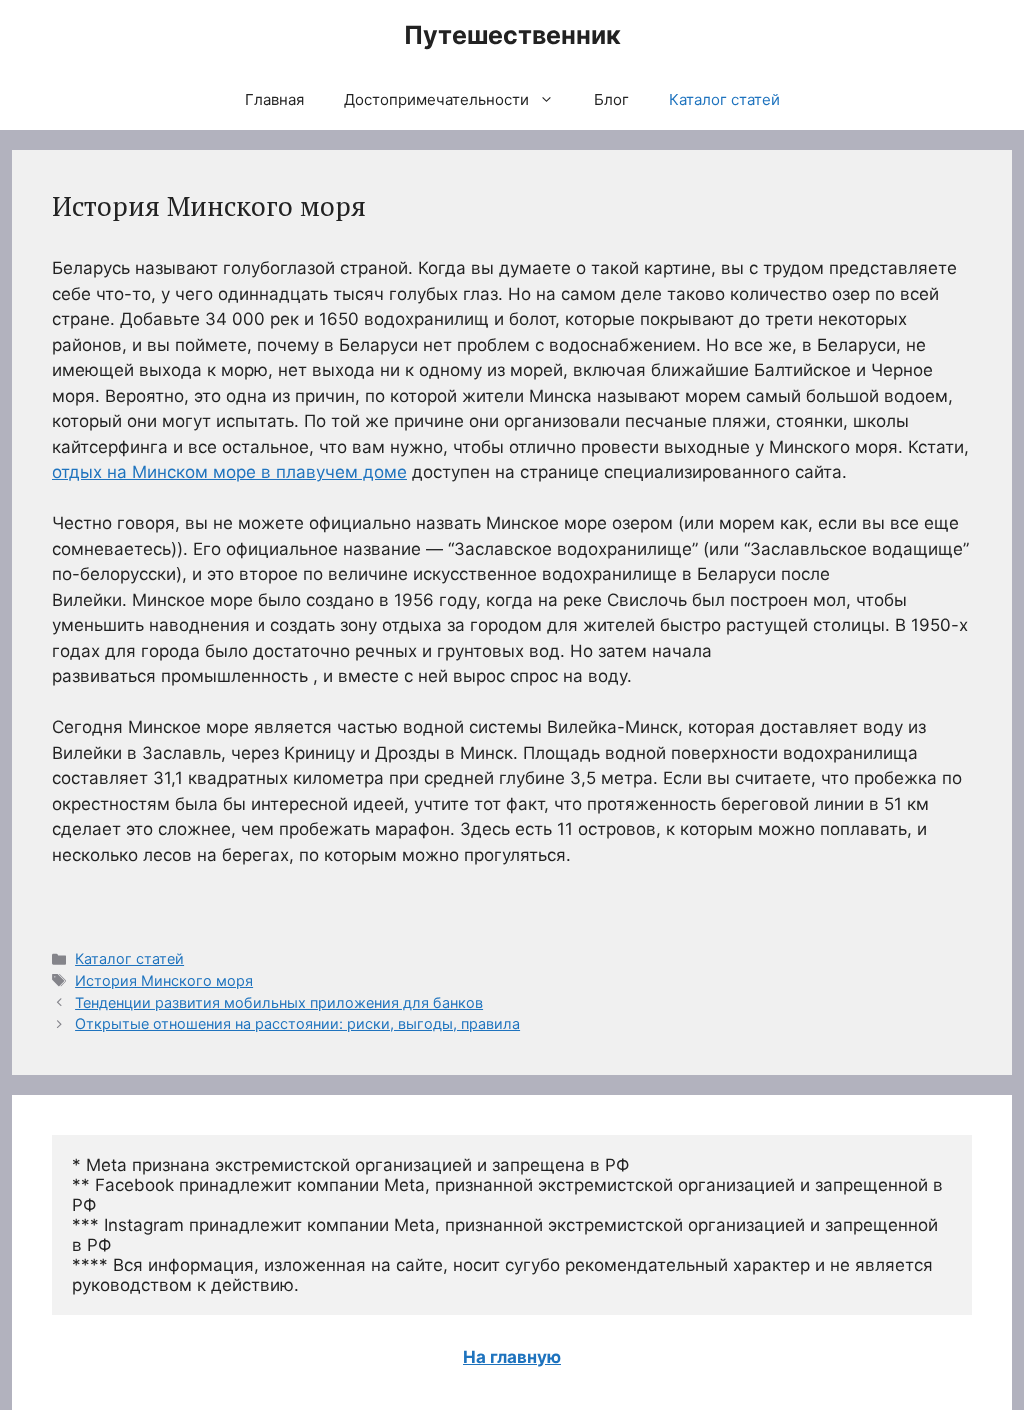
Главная (274, 99)
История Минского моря (164, 980)
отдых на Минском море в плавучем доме (229, 472)
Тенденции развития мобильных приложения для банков (279, 1002)
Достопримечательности (436, 99)
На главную (512, 1357)
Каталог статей (724, 99)
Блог (611, 99)
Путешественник (512, 35)
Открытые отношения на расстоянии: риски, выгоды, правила (297, 1023)
